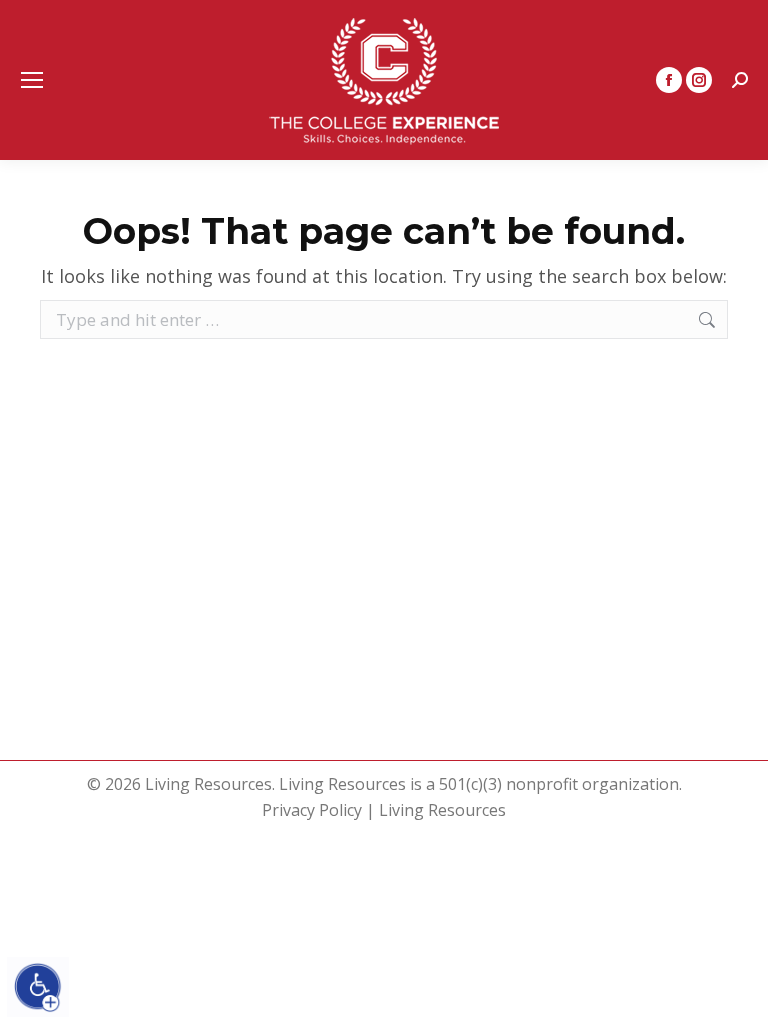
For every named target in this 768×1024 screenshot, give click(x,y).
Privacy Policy (312, 810)
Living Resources (442, 810)
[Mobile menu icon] (32, 80)
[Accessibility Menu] (38, 987)
